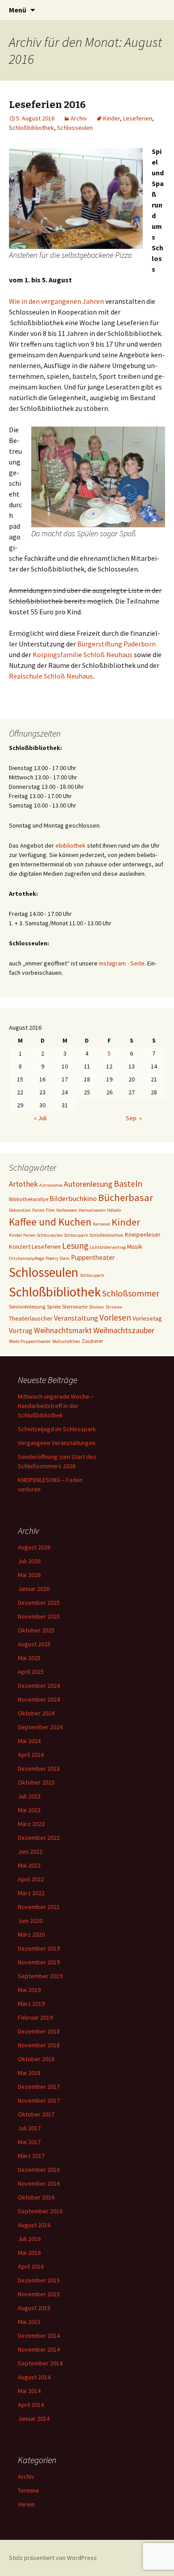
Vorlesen (115, 1317)
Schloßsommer (131, 1293)
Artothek (23, 1184)
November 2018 (39, 2045)
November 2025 (39, 1616)
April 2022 (31, 1879)
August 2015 (34, 2308)
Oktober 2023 (36, 1782)
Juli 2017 (29, 2128)
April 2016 (31, 2266)
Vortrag (21, 1330)
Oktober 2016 (36, 2197)
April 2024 (31, 1755)
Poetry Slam (58, 1258)
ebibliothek (70, 845)
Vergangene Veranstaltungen (57, 1443)
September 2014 (40, 2363)
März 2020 (31, 1934)
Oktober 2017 (36, 2114)
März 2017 (31, 2156)
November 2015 (39, 2294)
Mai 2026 (29, 1575)
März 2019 (31, 2004)
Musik (135, 1247)
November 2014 (39, 2349)
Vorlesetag (147, 1318)
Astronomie (51, 1185)
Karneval (101, 1224)
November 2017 (39, 2100)
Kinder (112, 118)
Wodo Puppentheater (30, 1341)
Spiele (54, 1306)
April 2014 (31, 2405)
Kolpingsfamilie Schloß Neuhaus (83, 654)
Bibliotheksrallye (29, 1199)
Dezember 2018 (39, 2031)
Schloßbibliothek (31, 128)
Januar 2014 (34, 2419)
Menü (18, 10)
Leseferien (138, 118)
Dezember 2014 (39, 2336)
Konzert (20, 1247)
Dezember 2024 (39, 1686)
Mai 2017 (29, 2142)
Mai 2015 (29, 2322)
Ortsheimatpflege (27, 1258)
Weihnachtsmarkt (63, 1330)
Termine (29, 2490)
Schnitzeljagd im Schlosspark (57, 1429)
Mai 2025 (29, 1658)
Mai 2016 (29, 2253)
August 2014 (34, 2377)
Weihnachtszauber (124, 1330)
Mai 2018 (29, 2073)
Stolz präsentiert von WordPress (53, 2558)
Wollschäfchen (66, 1341)
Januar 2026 (34, 1589)
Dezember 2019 (39, 1948)
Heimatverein (92, 1210)
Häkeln (114, 1210)
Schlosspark (92, 1275)
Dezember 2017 (39, 2087)
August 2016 (34, 2225)
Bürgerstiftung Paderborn (116, 644)
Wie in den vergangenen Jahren (56, 301)
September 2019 (40, 1976)
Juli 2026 (29, 1561)
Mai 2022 (29, 1865)
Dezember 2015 (39, 2280)
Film (50, 1210)
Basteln (128, 1184)
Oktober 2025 (36, 1630)
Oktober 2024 (36, 1713)
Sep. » (134, 1118)
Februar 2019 (35, 2017)
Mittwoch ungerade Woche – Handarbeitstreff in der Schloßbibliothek (56, 1406)
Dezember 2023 (39, 1768)
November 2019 (39, 1962)
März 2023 (31, 1824)
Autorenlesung (88, 1184)
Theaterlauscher (31, 1318)
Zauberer (92, 1341)
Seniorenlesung (27, 1306)
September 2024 (40, 1727)
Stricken (114, 1307)
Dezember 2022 (39, 1838)
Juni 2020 (30, 1921)
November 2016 (39, 2183)
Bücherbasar (126, 1197)
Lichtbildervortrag (108, 1247)
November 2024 (39, 1699)
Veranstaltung (76, 1318)
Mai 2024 (29, 1741)
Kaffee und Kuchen (50, 1222)
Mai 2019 (29, 1990)
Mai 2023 (29, 1810)
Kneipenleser (143, 1234)
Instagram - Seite (122, 963)
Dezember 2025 (39, 1603)
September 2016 (40, 2211)
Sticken (96, 1307)
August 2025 (34, 1644)
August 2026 (34, 1547)
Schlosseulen (75, 128)
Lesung (75, 1246)
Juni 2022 (30, 1851)
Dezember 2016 (39, 2170)
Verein (26, 2504)
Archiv (79, 118)
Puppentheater (93, 1257)
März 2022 (31, 1893)
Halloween (67, 1210)
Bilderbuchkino (73, 1198)
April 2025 (31, 1672)
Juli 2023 (29, 1796)
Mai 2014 (29, 2391)
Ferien (38, 1210)
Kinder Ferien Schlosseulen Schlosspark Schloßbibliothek (66, 1235)
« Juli (40, 1118)
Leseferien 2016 (47, 105)
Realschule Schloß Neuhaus (51, 676)
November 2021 (39, 1907)
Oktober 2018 (36, 2059)
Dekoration (20, 1210)
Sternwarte (75, 1306)
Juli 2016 (29, 2239)
